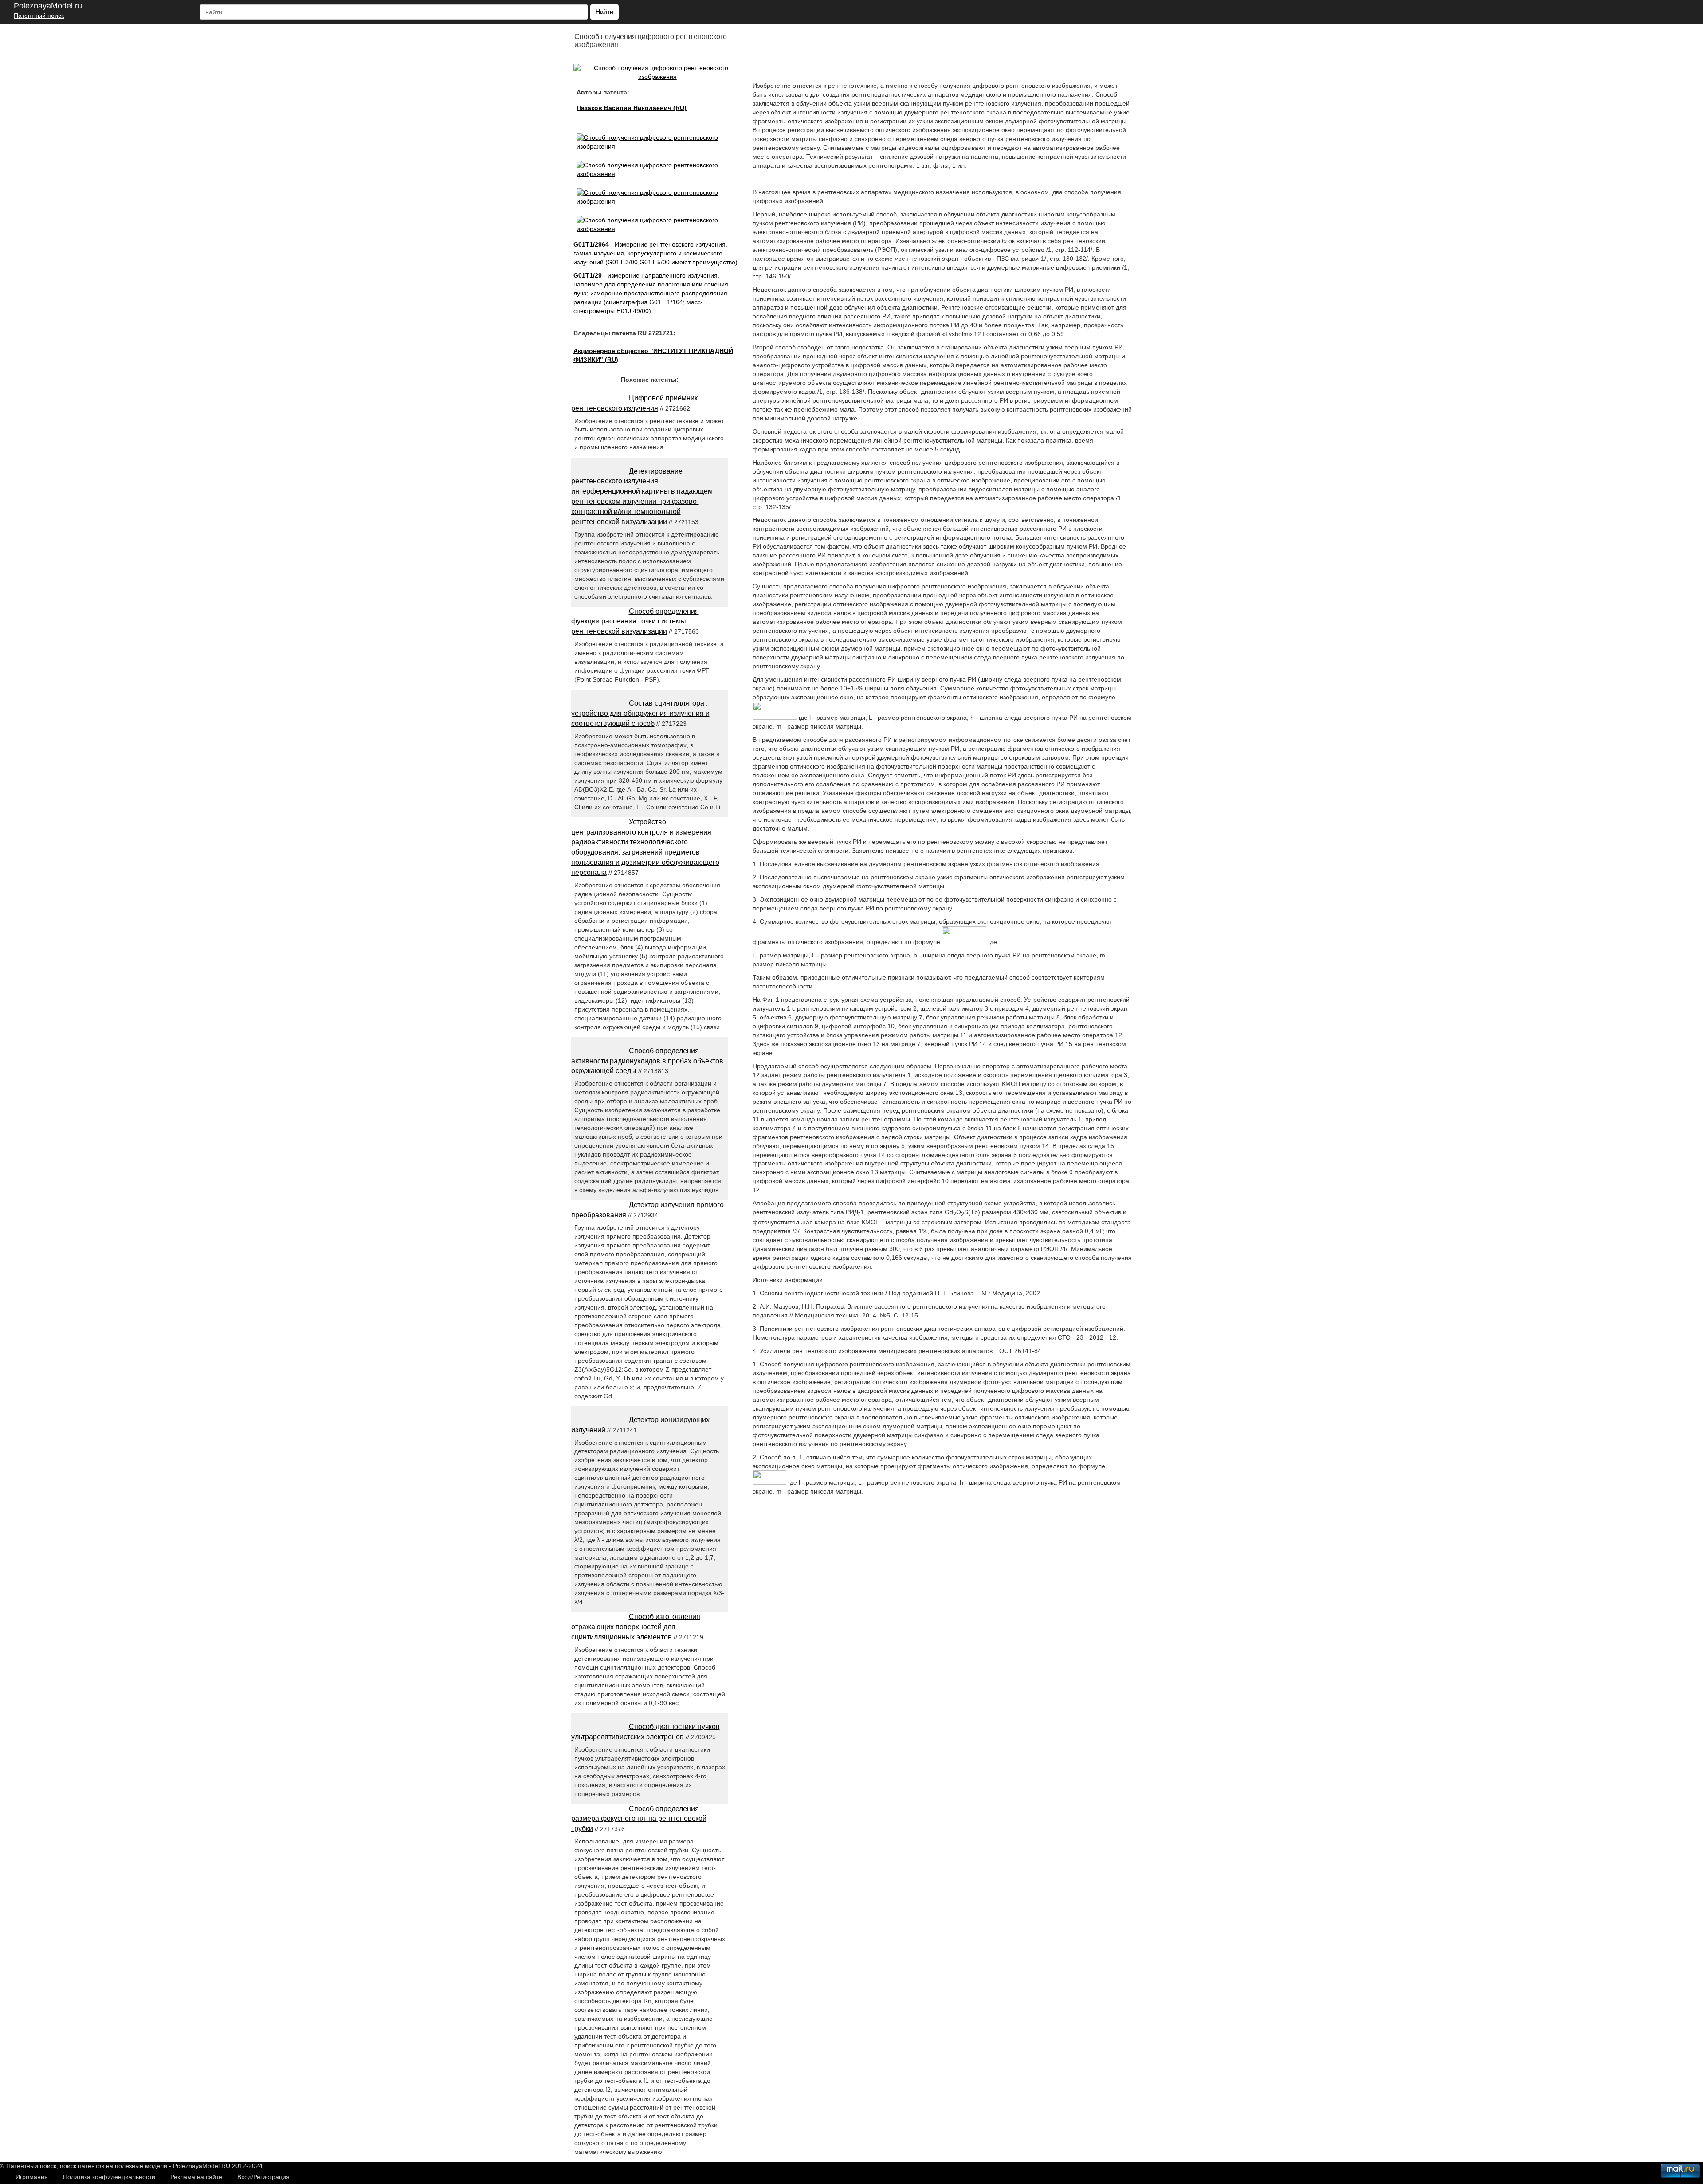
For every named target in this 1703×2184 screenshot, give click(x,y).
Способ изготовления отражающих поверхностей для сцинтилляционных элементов (636, 1627)
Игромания (32, 2177)
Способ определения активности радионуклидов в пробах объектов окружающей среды (647, 1061)
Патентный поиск (39, 16)
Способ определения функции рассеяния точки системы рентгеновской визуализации (635, 621)
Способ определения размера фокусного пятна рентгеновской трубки (639, 1819)
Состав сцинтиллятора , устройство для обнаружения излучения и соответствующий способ (640, 713)
